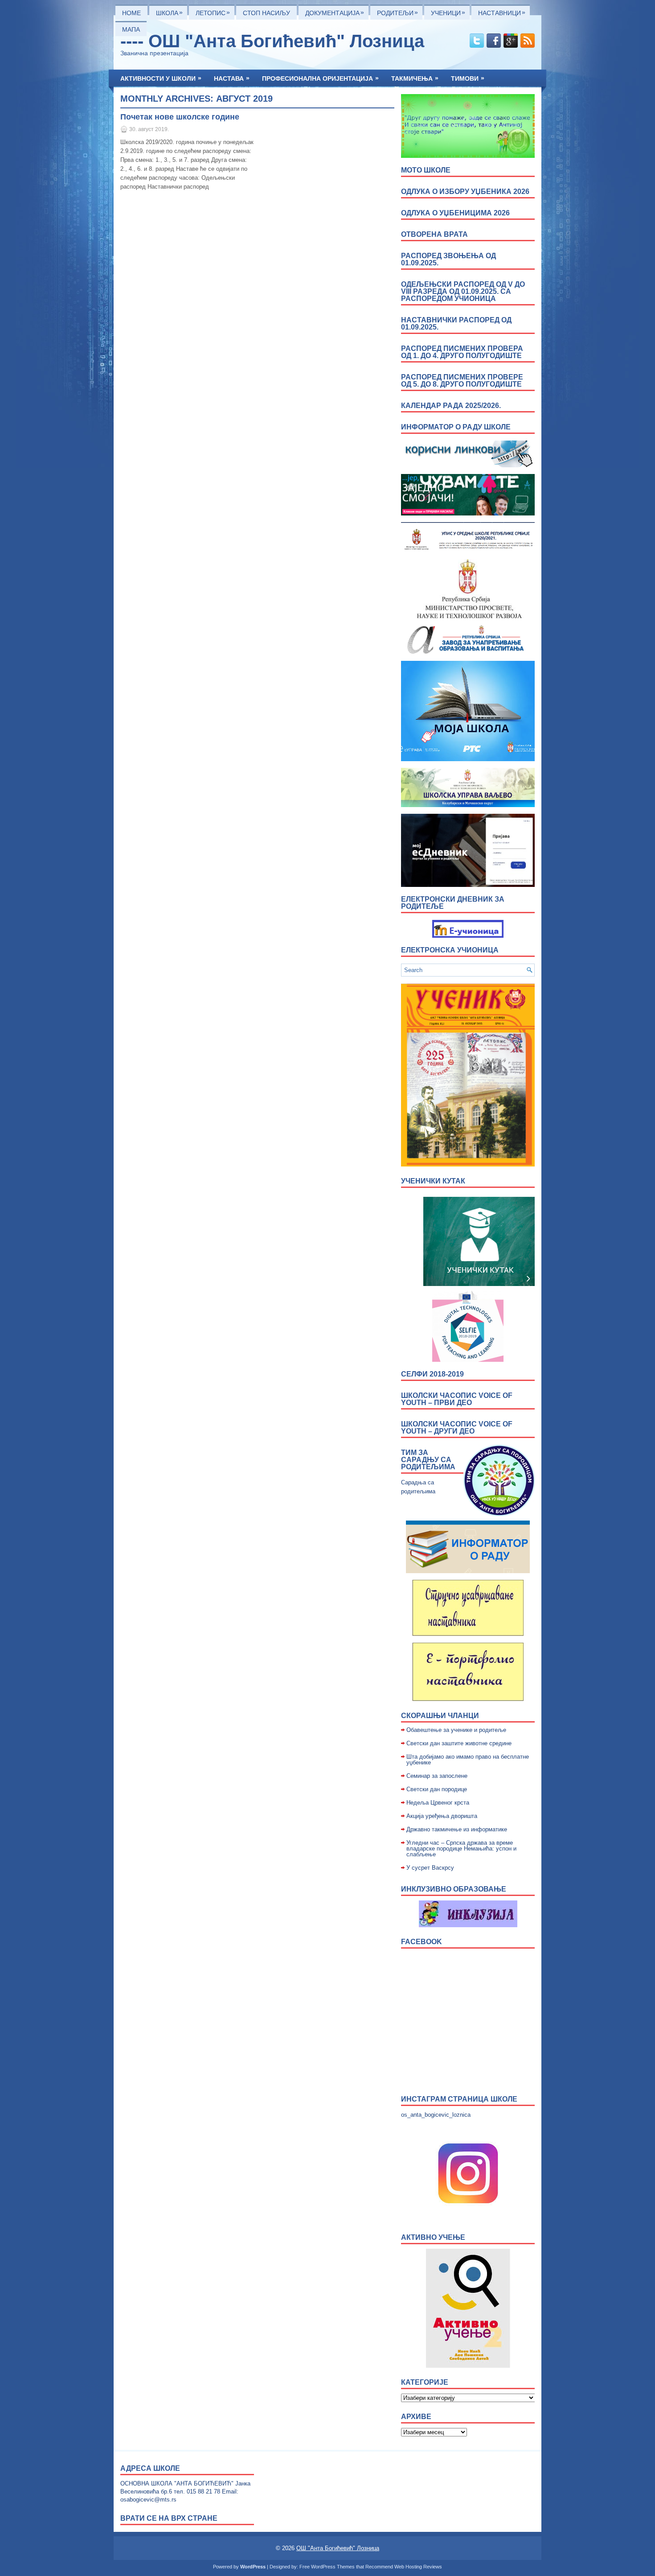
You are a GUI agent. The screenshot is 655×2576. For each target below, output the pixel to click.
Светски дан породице (437, 1789)
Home (131, 13)
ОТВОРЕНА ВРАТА (434, 234)
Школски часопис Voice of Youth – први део (457, 1399)
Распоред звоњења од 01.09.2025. (448, 259)
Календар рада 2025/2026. (451, 406)
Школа (169, 12)
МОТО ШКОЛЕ (426, 170)
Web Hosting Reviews (418, 2567)
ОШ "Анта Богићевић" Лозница (338, 2548)
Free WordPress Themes (327, 2567)
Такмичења (415, 78)
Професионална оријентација (320, 78)
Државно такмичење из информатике (457, 1829)
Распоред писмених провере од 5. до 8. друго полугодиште (462, 381)
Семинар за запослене (437, 1776)
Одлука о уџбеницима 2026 (455, 213)
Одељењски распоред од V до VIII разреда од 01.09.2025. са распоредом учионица (463, 291)
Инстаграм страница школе (459, 2099)
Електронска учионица (450, 950)
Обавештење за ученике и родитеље (456, 1730)
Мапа (131, 29)
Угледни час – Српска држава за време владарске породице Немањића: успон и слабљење (461, 1849)
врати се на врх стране (169, 2518)
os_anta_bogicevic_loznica (436, 2115)
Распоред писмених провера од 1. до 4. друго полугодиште (462, 352)
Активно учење (433, 2237)
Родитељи (397, 12)
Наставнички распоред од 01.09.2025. (456, 324)
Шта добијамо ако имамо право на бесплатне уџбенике (468, 1760)
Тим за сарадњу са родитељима (428, 1460)
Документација (335, 12)
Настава (232, 78)
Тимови (468, 78)
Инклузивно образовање (454, 1889)
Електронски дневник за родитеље (453, 903)
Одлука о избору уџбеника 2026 (465, 192)
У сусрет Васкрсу (430, 1868)
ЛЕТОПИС (213, 12)
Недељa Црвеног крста (438, 1803)
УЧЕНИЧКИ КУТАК (433, 1181)
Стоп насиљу (266, 13)
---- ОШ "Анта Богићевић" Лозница (272, 41)
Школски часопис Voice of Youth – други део (457, 1428)
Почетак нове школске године (180, 117)
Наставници (502, 12)
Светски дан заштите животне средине (459, 1743)
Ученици (448, 12)
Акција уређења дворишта (442, 1816)
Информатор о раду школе (456, 427)
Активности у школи (161, 78)
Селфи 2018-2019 (432, 1374)
